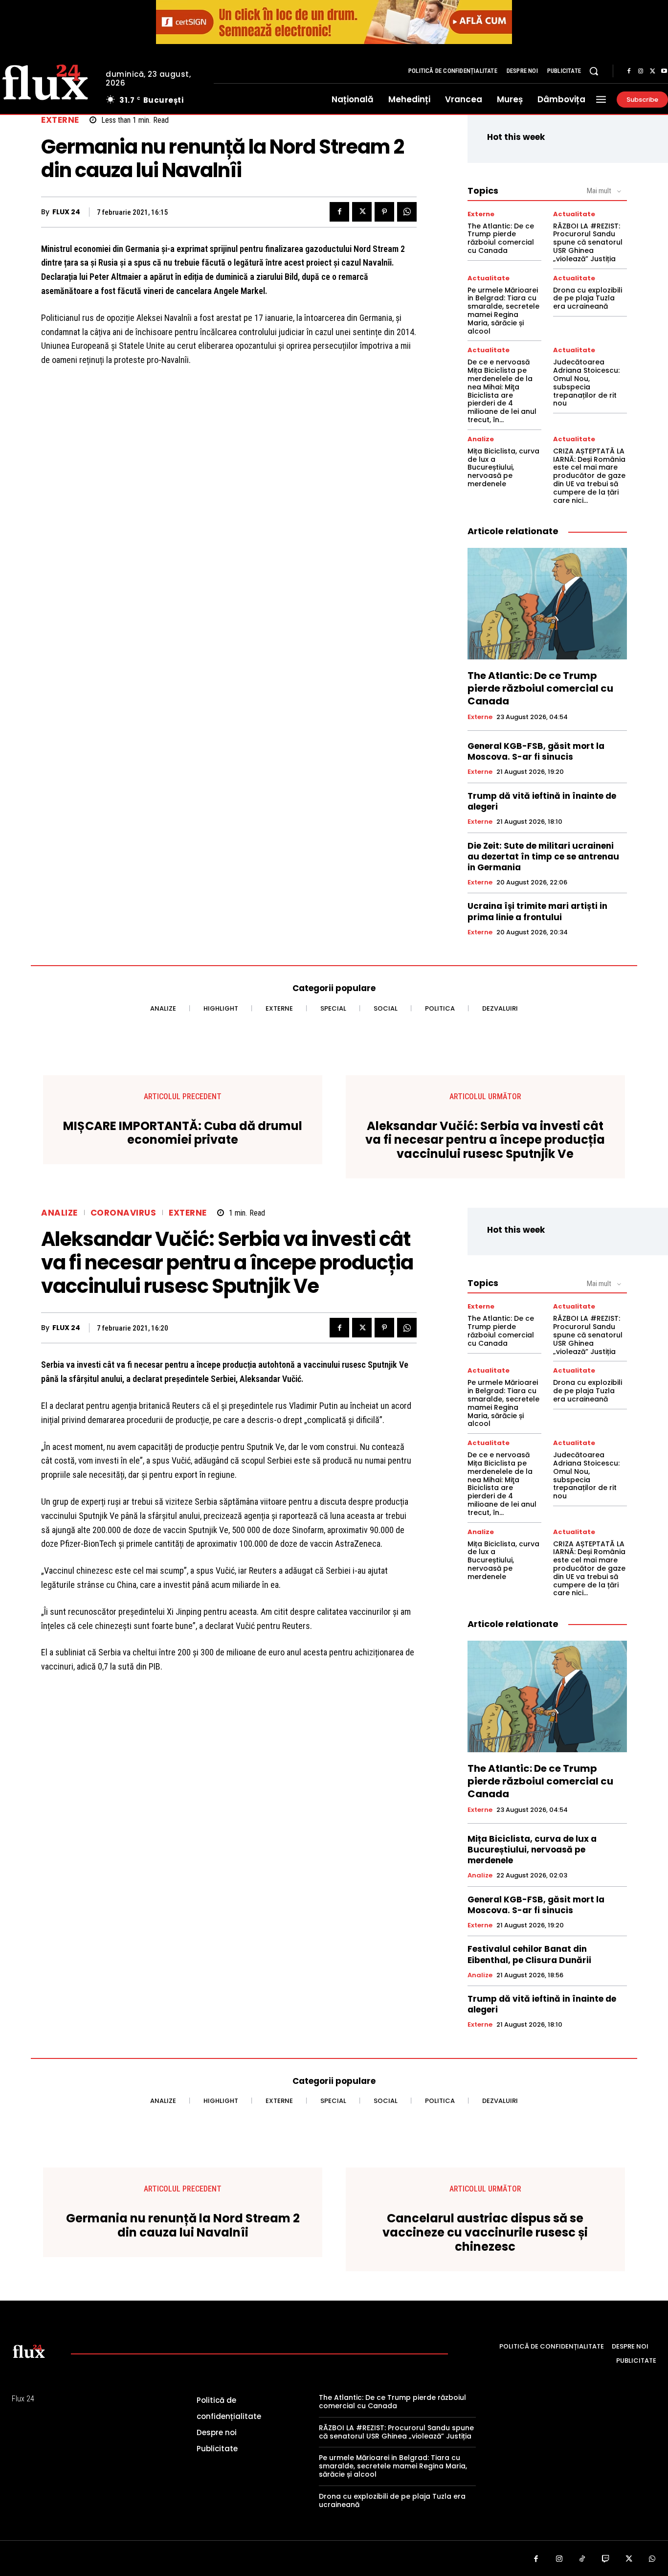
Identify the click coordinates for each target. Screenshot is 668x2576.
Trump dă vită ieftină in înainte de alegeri (542, 801)
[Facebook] (629, 71)
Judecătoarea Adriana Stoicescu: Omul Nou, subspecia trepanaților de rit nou (586, 383)
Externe (60, 120)
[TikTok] (582, 2559)
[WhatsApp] (407, 212)
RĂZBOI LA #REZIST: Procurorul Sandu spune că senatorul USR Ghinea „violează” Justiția (588, 242)
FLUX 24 (66, 212)
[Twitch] (606, 2559)
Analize (481, 439)
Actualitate (574, 214)
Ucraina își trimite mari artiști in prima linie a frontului (537, 911)
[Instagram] (641, 71)
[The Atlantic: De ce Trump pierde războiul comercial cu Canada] (547, 604)
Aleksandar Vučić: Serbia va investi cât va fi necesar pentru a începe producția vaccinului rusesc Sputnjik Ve (485, 1140)
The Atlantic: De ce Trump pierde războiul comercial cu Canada (501, 238)
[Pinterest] (384, 212)
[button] (594, 71)
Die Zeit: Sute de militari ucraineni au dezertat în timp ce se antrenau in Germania (543, 857)
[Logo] (29, 2351)
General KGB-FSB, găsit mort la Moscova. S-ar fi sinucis (536, 751)
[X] (652, 71)
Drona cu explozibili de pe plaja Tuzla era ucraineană (588, 298)
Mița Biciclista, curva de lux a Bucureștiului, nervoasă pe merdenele (503, 467)
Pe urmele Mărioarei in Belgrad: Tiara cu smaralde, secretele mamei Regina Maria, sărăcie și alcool (503, 311)
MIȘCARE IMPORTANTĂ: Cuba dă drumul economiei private (183, 1133)
